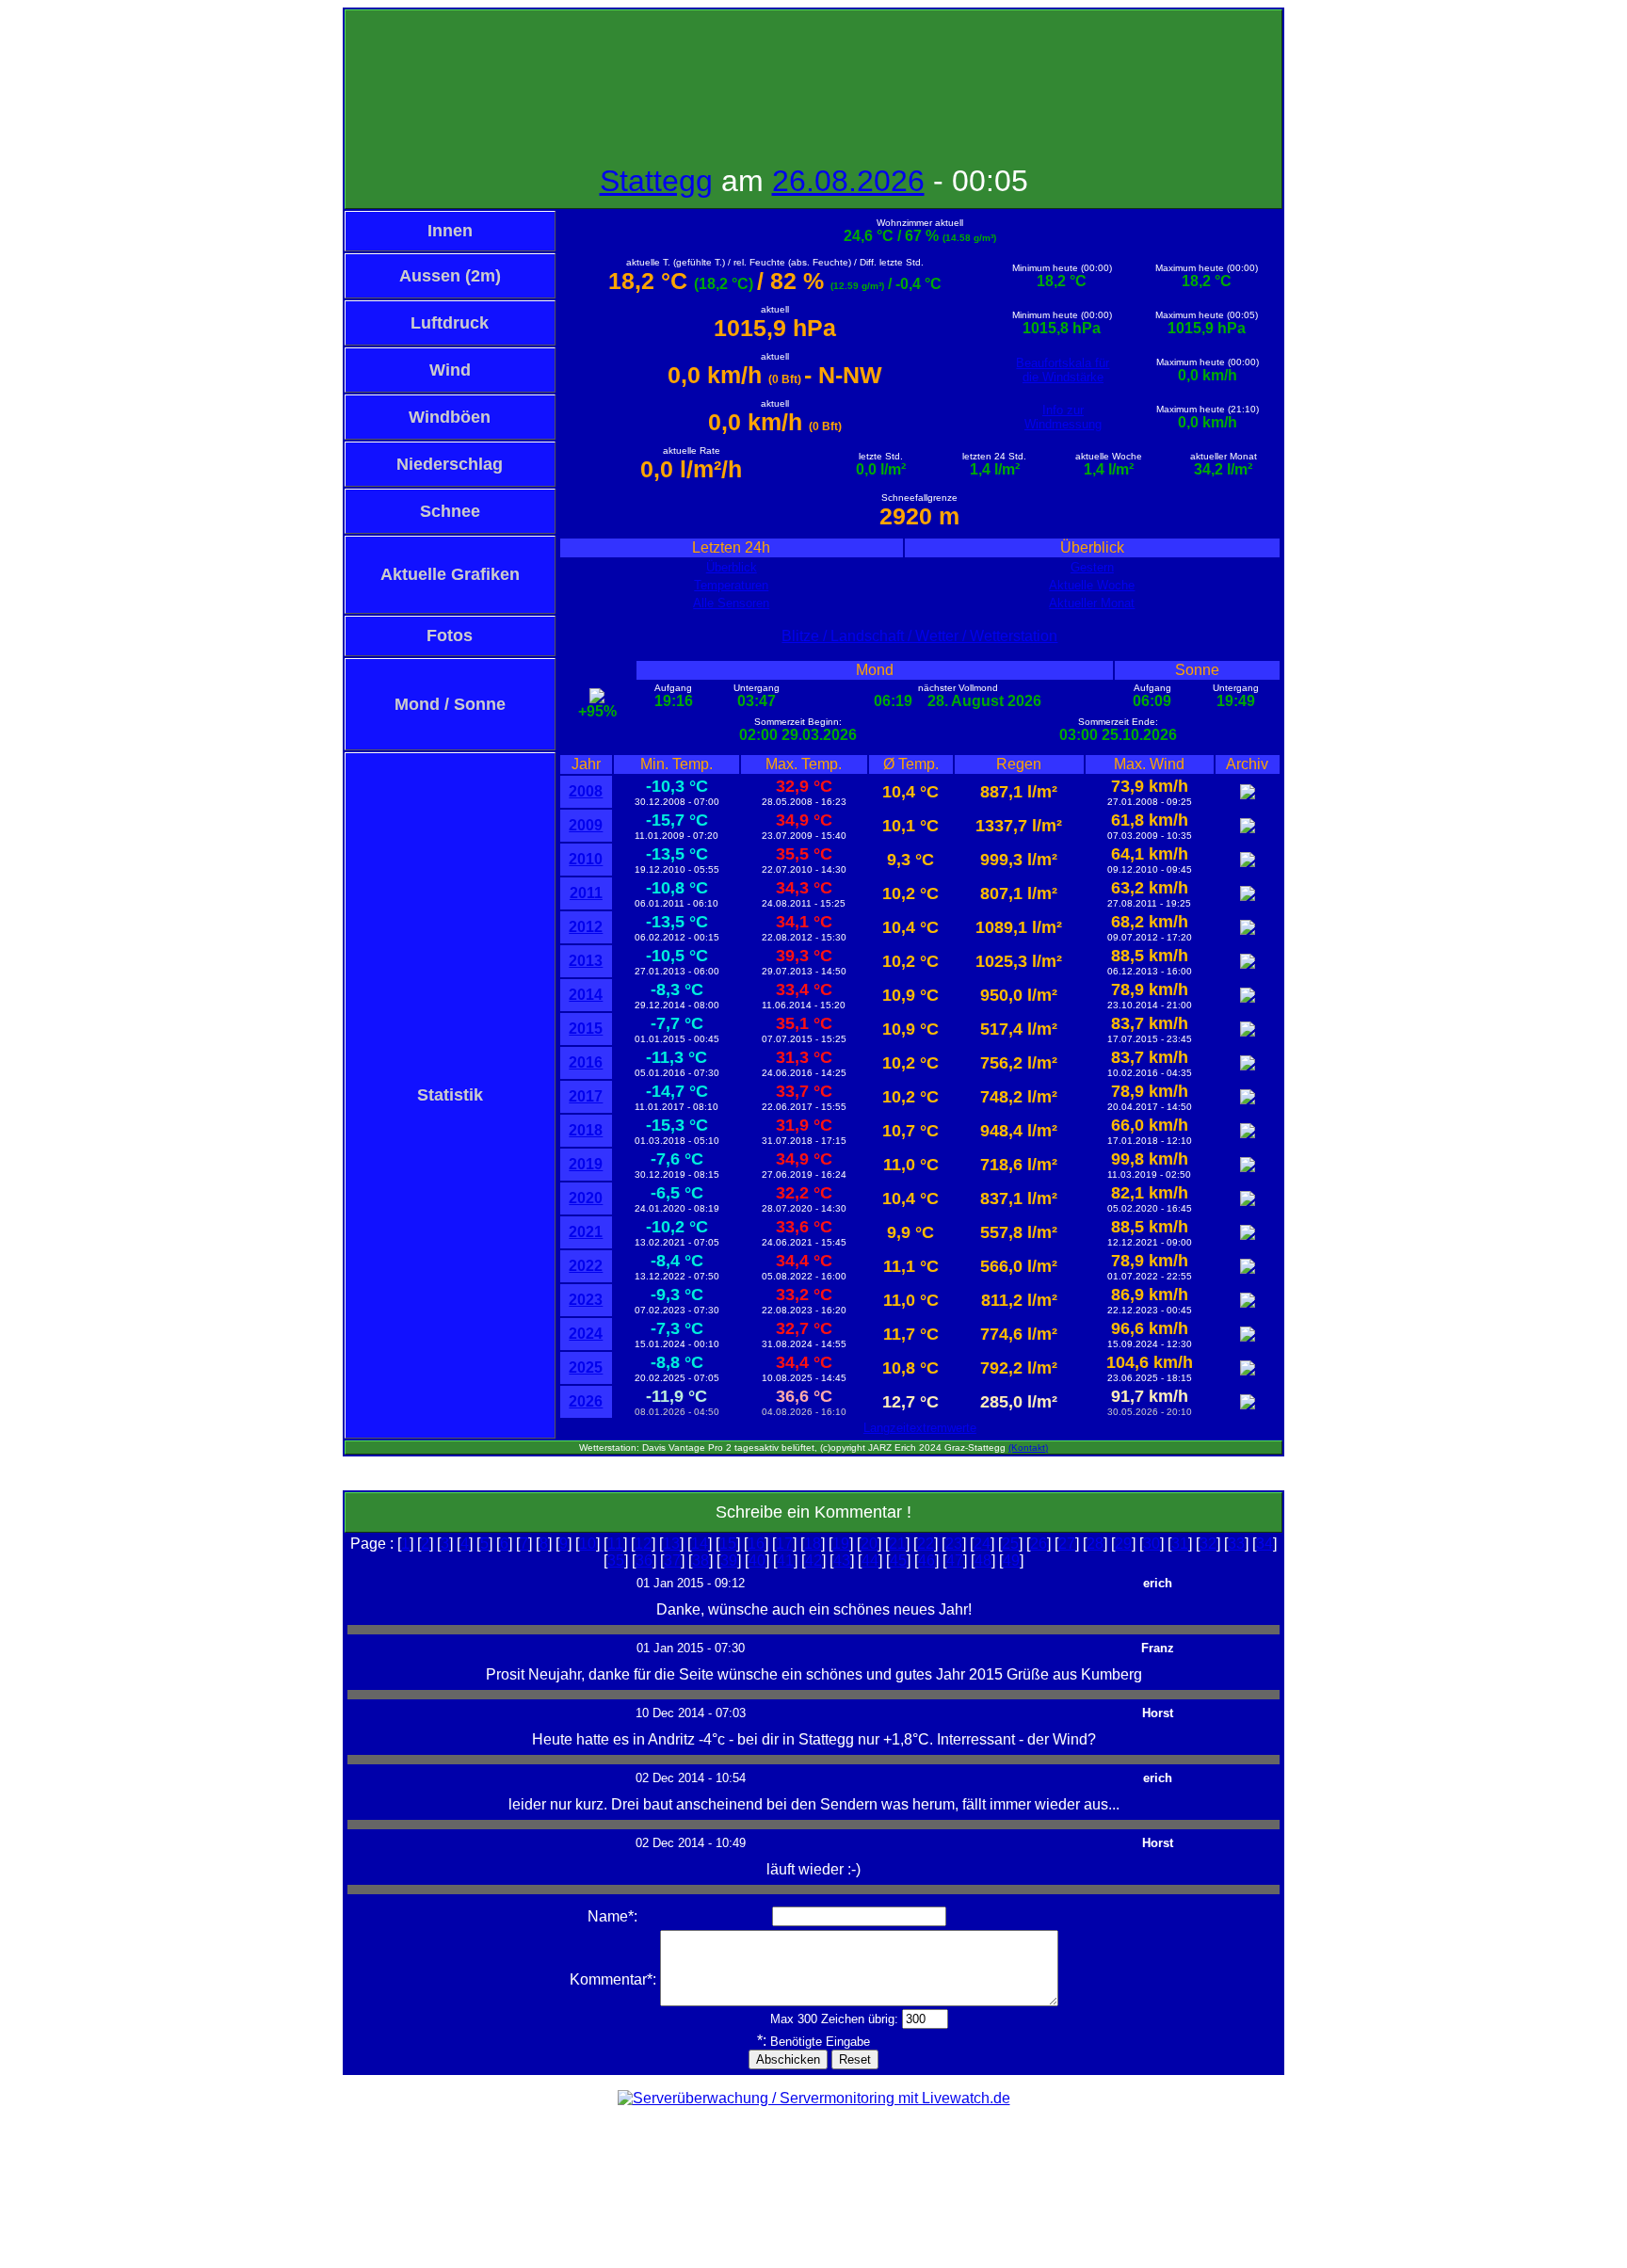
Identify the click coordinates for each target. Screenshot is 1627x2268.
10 (588, 1544)
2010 (586, 859)
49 (1011, 1560)
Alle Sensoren (731, 603)
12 (643, 1544)
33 (1236, 1544)
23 (954, 1544)
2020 (586, 1198)
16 (756, 1544)
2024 (586, 1334)
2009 (586, 825)
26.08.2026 (848, 181)
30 (1152, 1544)
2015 (586, 1029)
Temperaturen (731, 585)
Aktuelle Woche (1092, 585)
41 (785, 1560)
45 (898, 1560)
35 (616, 1560)
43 (842, 1560)
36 (644, 1560)
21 (897, 1544)
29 (1123, 1544)
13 (671, 1544)
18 (813, 1544)
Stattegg (656, 181)
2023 (586, 1300)
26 (1039, 1544)
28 (1095, 1544)
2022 (586, 1266)
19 (841, 1544)
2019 (586, 1164)
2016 (586, 1062)
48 (983, 1560)
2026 (586, 1401)
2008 (586, 791)
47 (955, 1560)
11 (615, 1544)
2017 (586, 1096)
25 (1010, 1544)
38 (701, 1560)
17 (784, 1544)
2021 (586, 1232)
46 (926, 1560)
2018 (586, 1130)
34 (1265, 1544)
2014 (586, 995)
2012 (586, 927)
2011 (586, 893)
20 (869, 1544)
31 (1180, 1544)
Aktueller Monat (1092, 603)
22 (926, 1544)
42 (813, 1560)
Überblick (732, 567)
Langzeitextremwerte (920, 1428)
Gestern (1092, 567)
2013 (586, 961)
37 (672, 1560)
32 (1208, 1544)
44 (870, 1560)
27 (1067, 1544)
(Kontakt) (1028, 1448)
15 (728, 1544)
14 (700, 1544)
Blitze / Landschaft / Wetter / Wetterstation (919, 636)
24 (982, 1544)
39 (729, 1560)
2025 (586, 1367)
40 (757, 1560)
